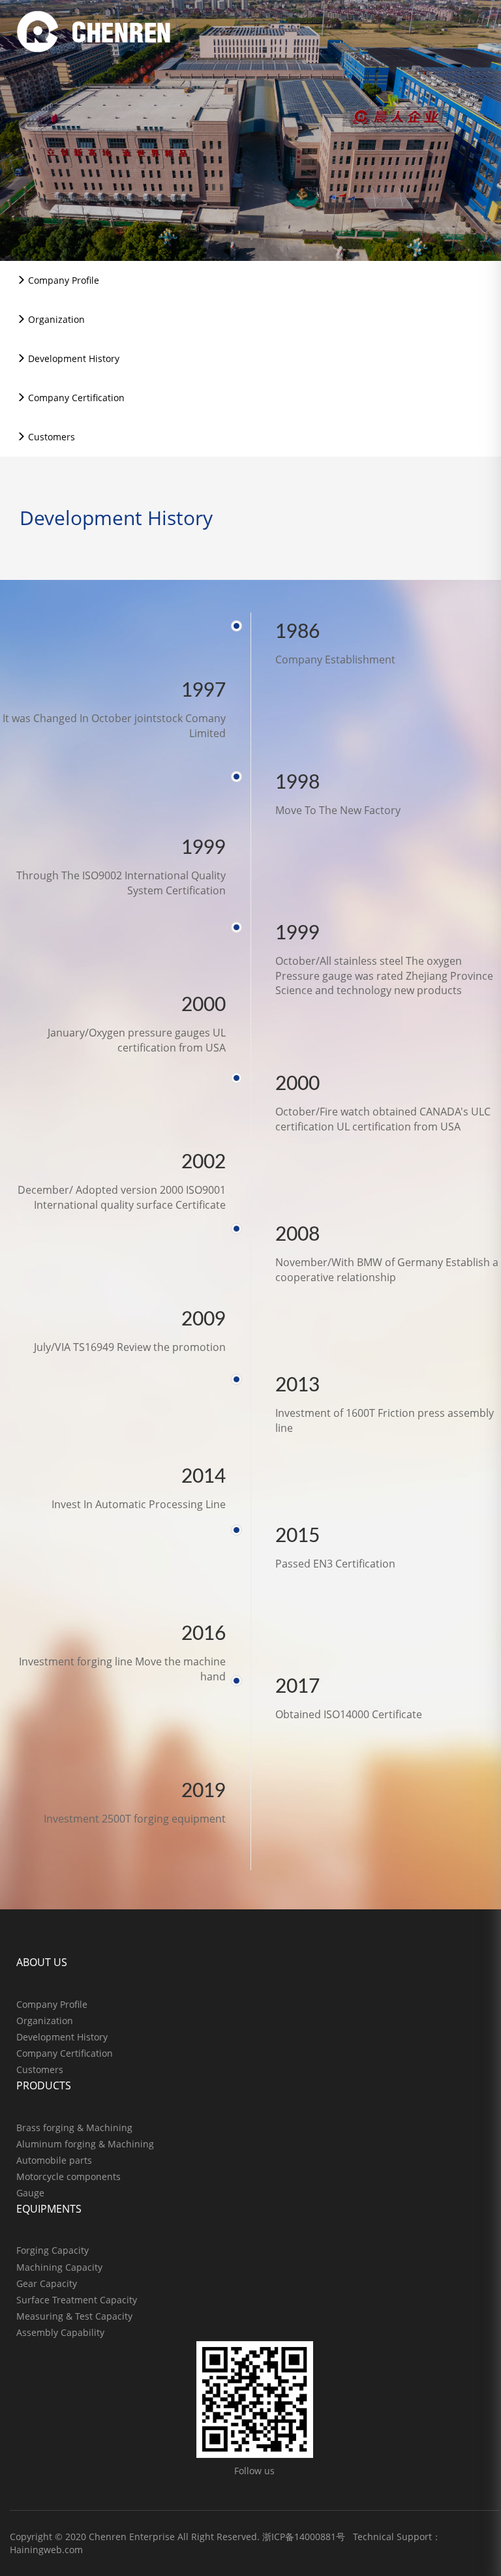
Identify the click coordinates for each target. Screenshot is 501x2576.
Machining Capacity (59, 2267)
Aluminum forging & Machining (85, 2144)
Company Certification (75, 398)
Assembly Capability (60, 2332)
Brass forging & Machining (74, 2128)
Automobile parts (54, 2160)
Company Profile (62, 280)
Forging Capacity (53, 2250)
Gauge (30, 2193)
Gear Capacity (47, 2283)
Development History (72, 358)
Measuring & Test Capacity (74, 2316)
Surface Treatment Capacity (77, 2300)
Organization (55, 319)
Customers (50, 437)
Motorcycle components (68, 2176)
